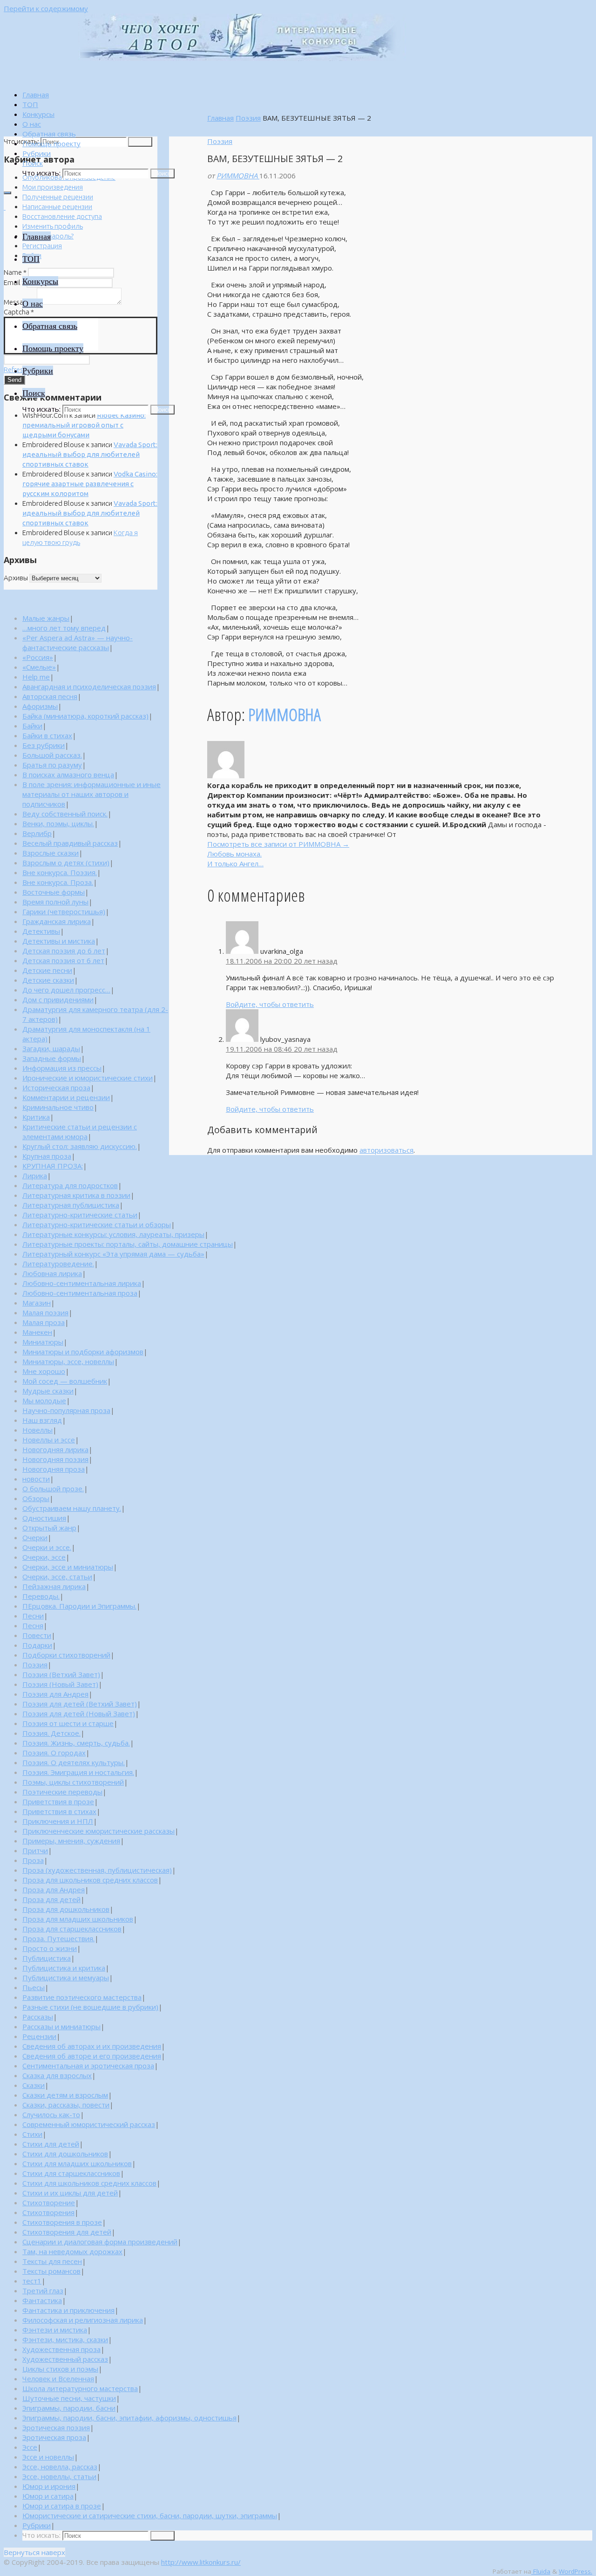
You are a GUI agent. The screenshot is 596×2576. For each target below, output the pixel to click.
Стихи (32, 2134)
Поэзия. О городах (54, 1753)
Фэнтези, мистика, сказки (65, 2339)
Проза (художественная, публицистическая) (97, 1870)
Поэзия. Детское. (51, 1733)
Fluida (541, 2571)
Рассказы (38, 2017)
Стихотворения (48, 2212)
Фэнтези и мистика (55, 2330)
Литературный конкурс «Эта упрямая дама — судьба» (113, 1254)
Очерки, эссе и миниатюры (68, 1567)
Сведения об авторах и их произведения (92, 2046)
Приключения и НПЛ (58, 1821)
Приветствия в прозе (58, 1801)
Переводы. (41, 1596)
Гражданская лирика (57, 921)
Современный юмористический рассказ (89, 2124)
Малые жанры (46, 618)
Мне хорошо (44, 1371)
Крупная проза (47, 1156)
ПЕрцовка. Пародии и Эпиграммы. (79, 1606)
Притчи (35, 1850)
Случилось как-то (51, 2114)
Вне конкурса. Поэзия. (60, 872)
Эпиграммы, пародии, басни (69, 2408)
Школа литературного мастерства (80, 2388)
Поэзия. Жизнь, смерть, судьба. (76, 1743)
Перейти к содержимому (46, 8)
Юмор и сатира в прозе (62, 2506)
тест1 (32, 2281)
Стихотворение (49, 2202)
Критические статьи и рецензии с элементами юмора (80, 1132)
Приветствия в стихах (59, 1811)
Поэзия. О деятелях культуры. (74, 1762)
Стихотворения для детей (67, 2232)
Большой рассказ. (52, 755)
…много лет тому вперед (64, 628)
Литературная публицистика (71, 1205)
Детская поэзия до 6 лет (64, 951)
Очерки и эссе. (47, 1547)
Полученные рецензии (58, 197)
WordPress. (576, 2571)
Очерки (35, 1537)
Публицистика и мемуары (66, 1978)
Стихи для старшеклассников (71, 2173)
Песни (33, 1616)
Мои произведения (53, 187)
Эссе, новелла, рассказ (60, 2467)
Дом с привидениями (58, 999)
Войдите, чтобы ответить (270, 1004)
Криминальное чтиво (58, 1107)
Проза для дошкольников (66, 1909)
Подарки (37, 1645)
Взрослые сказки (51, 853)
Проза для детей (51, 1899)
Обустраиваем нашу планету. (72, 1508)
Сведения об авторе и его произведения (92, 2056)
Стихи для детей (51, 2144)
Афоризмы (40, 706)
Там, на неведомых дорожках (72, 2251)
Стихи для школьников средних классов (89, 2183)
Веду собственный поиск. (65, 814)
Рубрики (37, 2525)
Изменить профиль (53, 226)
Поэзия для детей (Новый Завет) (79, 1713)
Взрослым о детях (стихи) (66, 863)
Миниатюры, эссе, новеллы (68, 1361)
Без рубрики (44, 745)
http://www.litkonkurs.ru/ (201, 2562)
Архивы (16, 578)
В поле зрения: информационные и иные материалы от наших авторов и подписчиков (91, 794)
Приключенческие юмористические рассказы (98, 1831)
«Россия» (38, 657)
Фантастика (42, 2300)
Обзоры (36, 1498)
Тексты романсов (51, 2271)
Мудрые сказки (48, 1391)
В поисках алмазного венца (68, 775)
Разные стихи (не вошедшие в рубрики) (90, 2007)
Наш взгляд (42, 1420)
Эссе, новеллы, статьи (59, 2476)
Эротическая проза (54, 2437)
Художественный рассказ (65, 2359)
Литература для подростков (70, 1185)
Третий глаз (43, 2291)
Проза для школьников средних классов (90, 1880)
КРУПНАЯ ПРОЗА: (53, 1166)
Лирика (35, 1176)
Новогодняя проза (54, 1469)
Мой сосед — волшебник (65, 1381)
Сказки (34, 2085)
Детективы (41, 931)
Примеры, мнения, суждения (71, 1841)
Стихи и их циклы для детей (70, 2193)
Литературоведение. (58, 1264)
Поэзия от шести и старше (68, 1723)
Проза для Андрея (54, 1890)
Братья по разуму (52, 765)
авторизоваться (386, 1150)
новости (36, 1479)
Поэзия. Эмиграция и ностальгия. (78, 1772)
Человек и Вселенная (58, 2379)
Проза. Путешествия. (58, 1938)
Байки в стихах (47, 735)
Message (20, 302)
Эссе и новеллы (48, 2457)
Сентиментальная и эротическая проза (88, 2066)
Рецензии (39, 2036)
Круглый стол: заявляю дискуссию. (80, 1146)
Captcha (19, 312)
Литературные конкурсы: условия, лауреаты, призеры (113, 1234)
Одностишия (44, 1518)
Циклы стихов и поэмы (60, 2369)
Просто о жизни (50, 1948)
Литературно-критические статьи (80, 1215)
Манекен (37, 1332)
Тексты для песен (52, 2261)
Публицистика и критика (64, 1968)
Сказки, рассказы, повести (66, 2105)
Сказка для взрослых (57, 2075)
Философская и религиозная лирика (83, 2320)
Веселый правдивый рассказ (70, 843)
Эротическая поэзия (56, 2427)
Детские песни (47, 970)
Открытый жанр (49, 1528)
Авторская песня (50, 696)
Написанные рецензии (57, 207)
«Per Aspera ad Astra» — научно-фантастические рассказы (78, 642)
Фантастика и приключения (68, 2310)
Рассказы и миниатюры (61, 2026)
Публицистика (47, 1958)
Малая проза (44, 1322)
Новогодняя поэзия (55, 1459)
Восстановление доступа (62, 216)
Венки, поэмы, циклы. (58, 823)
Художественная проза (61, 2349)
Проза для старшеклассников (72, 1929)
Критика (36, 1117)
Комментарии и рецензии (66, 1097)
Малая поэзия (45, 1312)
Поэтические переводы (62, 1792)
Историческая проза (56, 1087)
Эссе (30, 2447)
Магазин (37, 1303)
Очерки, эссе (44, 1557)
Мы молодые (44, 1400)
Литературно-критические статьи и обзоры (97, 1224)
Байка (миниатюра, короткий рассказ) (85, 716)
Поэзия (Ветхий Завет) (61, 1674)
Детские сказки (48, 980)
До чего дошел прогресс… (66, 990)
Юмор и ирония (49, 2486)
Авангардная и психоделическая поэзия (89, 686)
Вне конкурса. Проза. (58, 882)
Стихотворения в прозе (62, 2222)
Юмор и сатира (48, 2496)
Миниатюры (43, 1342)
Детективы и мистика (59, 941)
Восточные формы (54, 892)
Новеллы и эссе (49, 1440)
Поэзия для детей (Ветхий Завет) (80, 1704)
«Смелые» (39, 667)
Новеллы (37, 1430)
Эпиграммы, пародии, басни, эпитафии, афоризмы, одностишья (129, 2418)
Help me (36, 677)
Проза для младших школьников (78, 1919)
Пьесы (34, 1987)
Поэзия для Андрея (55, 1694)
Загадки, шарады (51, 1048)
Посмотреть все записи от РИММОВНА (278, 844)
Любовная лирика (52, 1273)
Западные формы (52, 1058)
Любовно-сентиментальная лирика (82, 1283)
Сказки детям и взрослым (65, 2095)
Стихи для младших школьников (77, 2163)
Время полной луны (55, 902)
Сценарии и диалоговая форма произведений (100, 2242)
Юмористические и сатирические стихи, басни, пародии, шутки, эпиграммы (150, 2515)
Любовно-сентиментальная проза (80, 1293)
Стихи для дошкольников (65, 2154)
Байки (32, 726)
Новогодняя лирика (55, 1449)
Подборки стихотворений (66, 1655)
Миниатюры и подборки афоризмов (83, 1352)
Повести (37, 1635)
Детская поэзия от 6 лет (63, 960)
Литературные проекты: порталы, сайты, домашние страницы (128, 1244)
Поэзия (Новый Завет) (60, 1684)
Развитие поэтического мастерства (82, 1997)
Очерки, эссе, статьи (57, 1577)
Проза (33, 1860)
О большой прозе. (53, 1489)
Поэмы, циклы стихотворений (73, 1782)
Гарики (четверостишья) (64, 911)
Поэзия (248, 118)
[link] (33, 163)
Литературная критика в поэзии (76, 1195)
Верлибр (37, 833)
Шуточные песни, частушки (69, 2398)
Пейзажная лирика (54, 1586)
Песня (33, 1625)
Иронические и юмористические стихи (88, 1078)
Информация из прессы (62, 1068)
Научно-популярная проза (66, 1410)
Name (15, 272)
